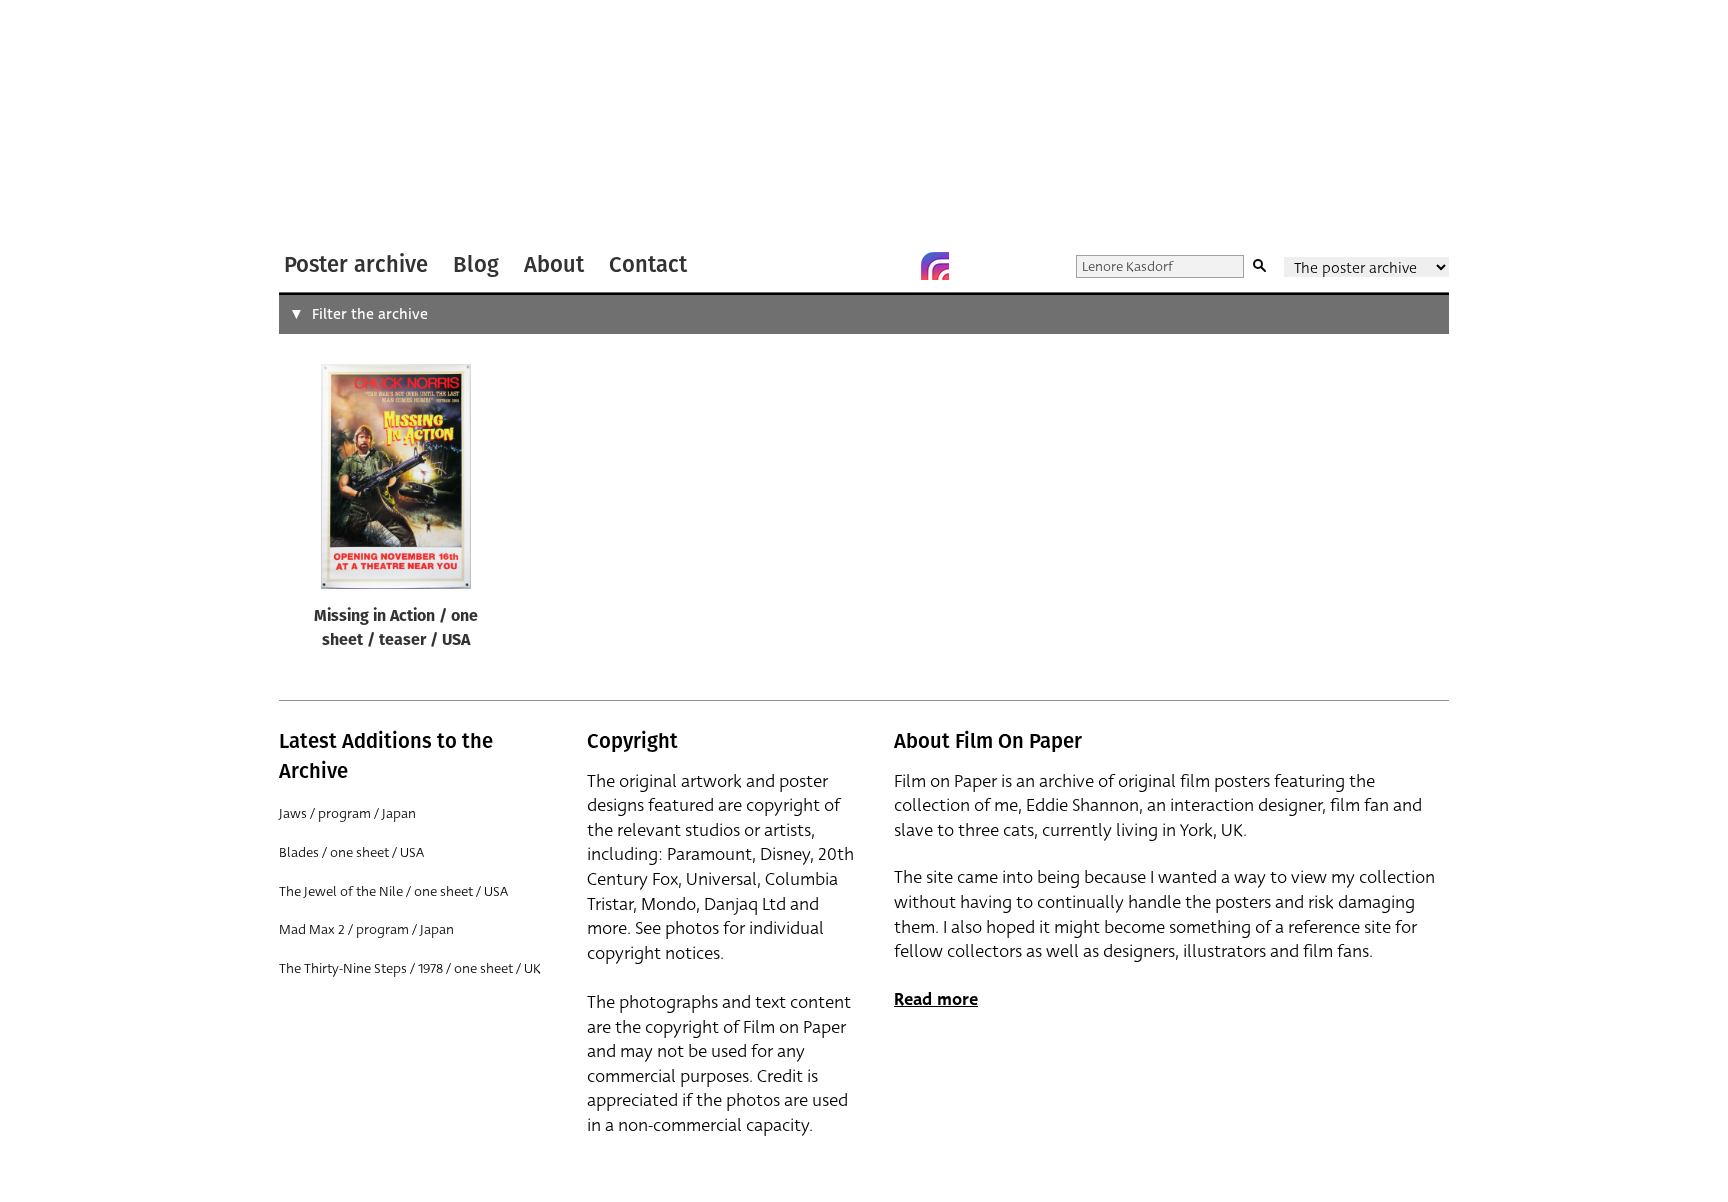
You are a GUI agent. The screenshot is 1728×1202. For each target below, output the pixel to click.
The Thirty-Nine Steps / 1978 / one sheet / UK (410, 968)
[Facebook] (895, 266)
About (554, 264)
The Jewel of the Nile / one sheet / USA (393, 891)
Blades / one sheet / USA (351, 852)
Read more (936, 999)
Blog (476, 264)
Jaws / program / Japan (347, 813)
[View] (396, 481)
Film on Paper (332, 123)
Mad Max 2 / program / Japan (366, 929)
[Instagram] (935, 266)
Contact (648, 264)
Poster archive (356, 264)
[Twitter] (855, 266)
